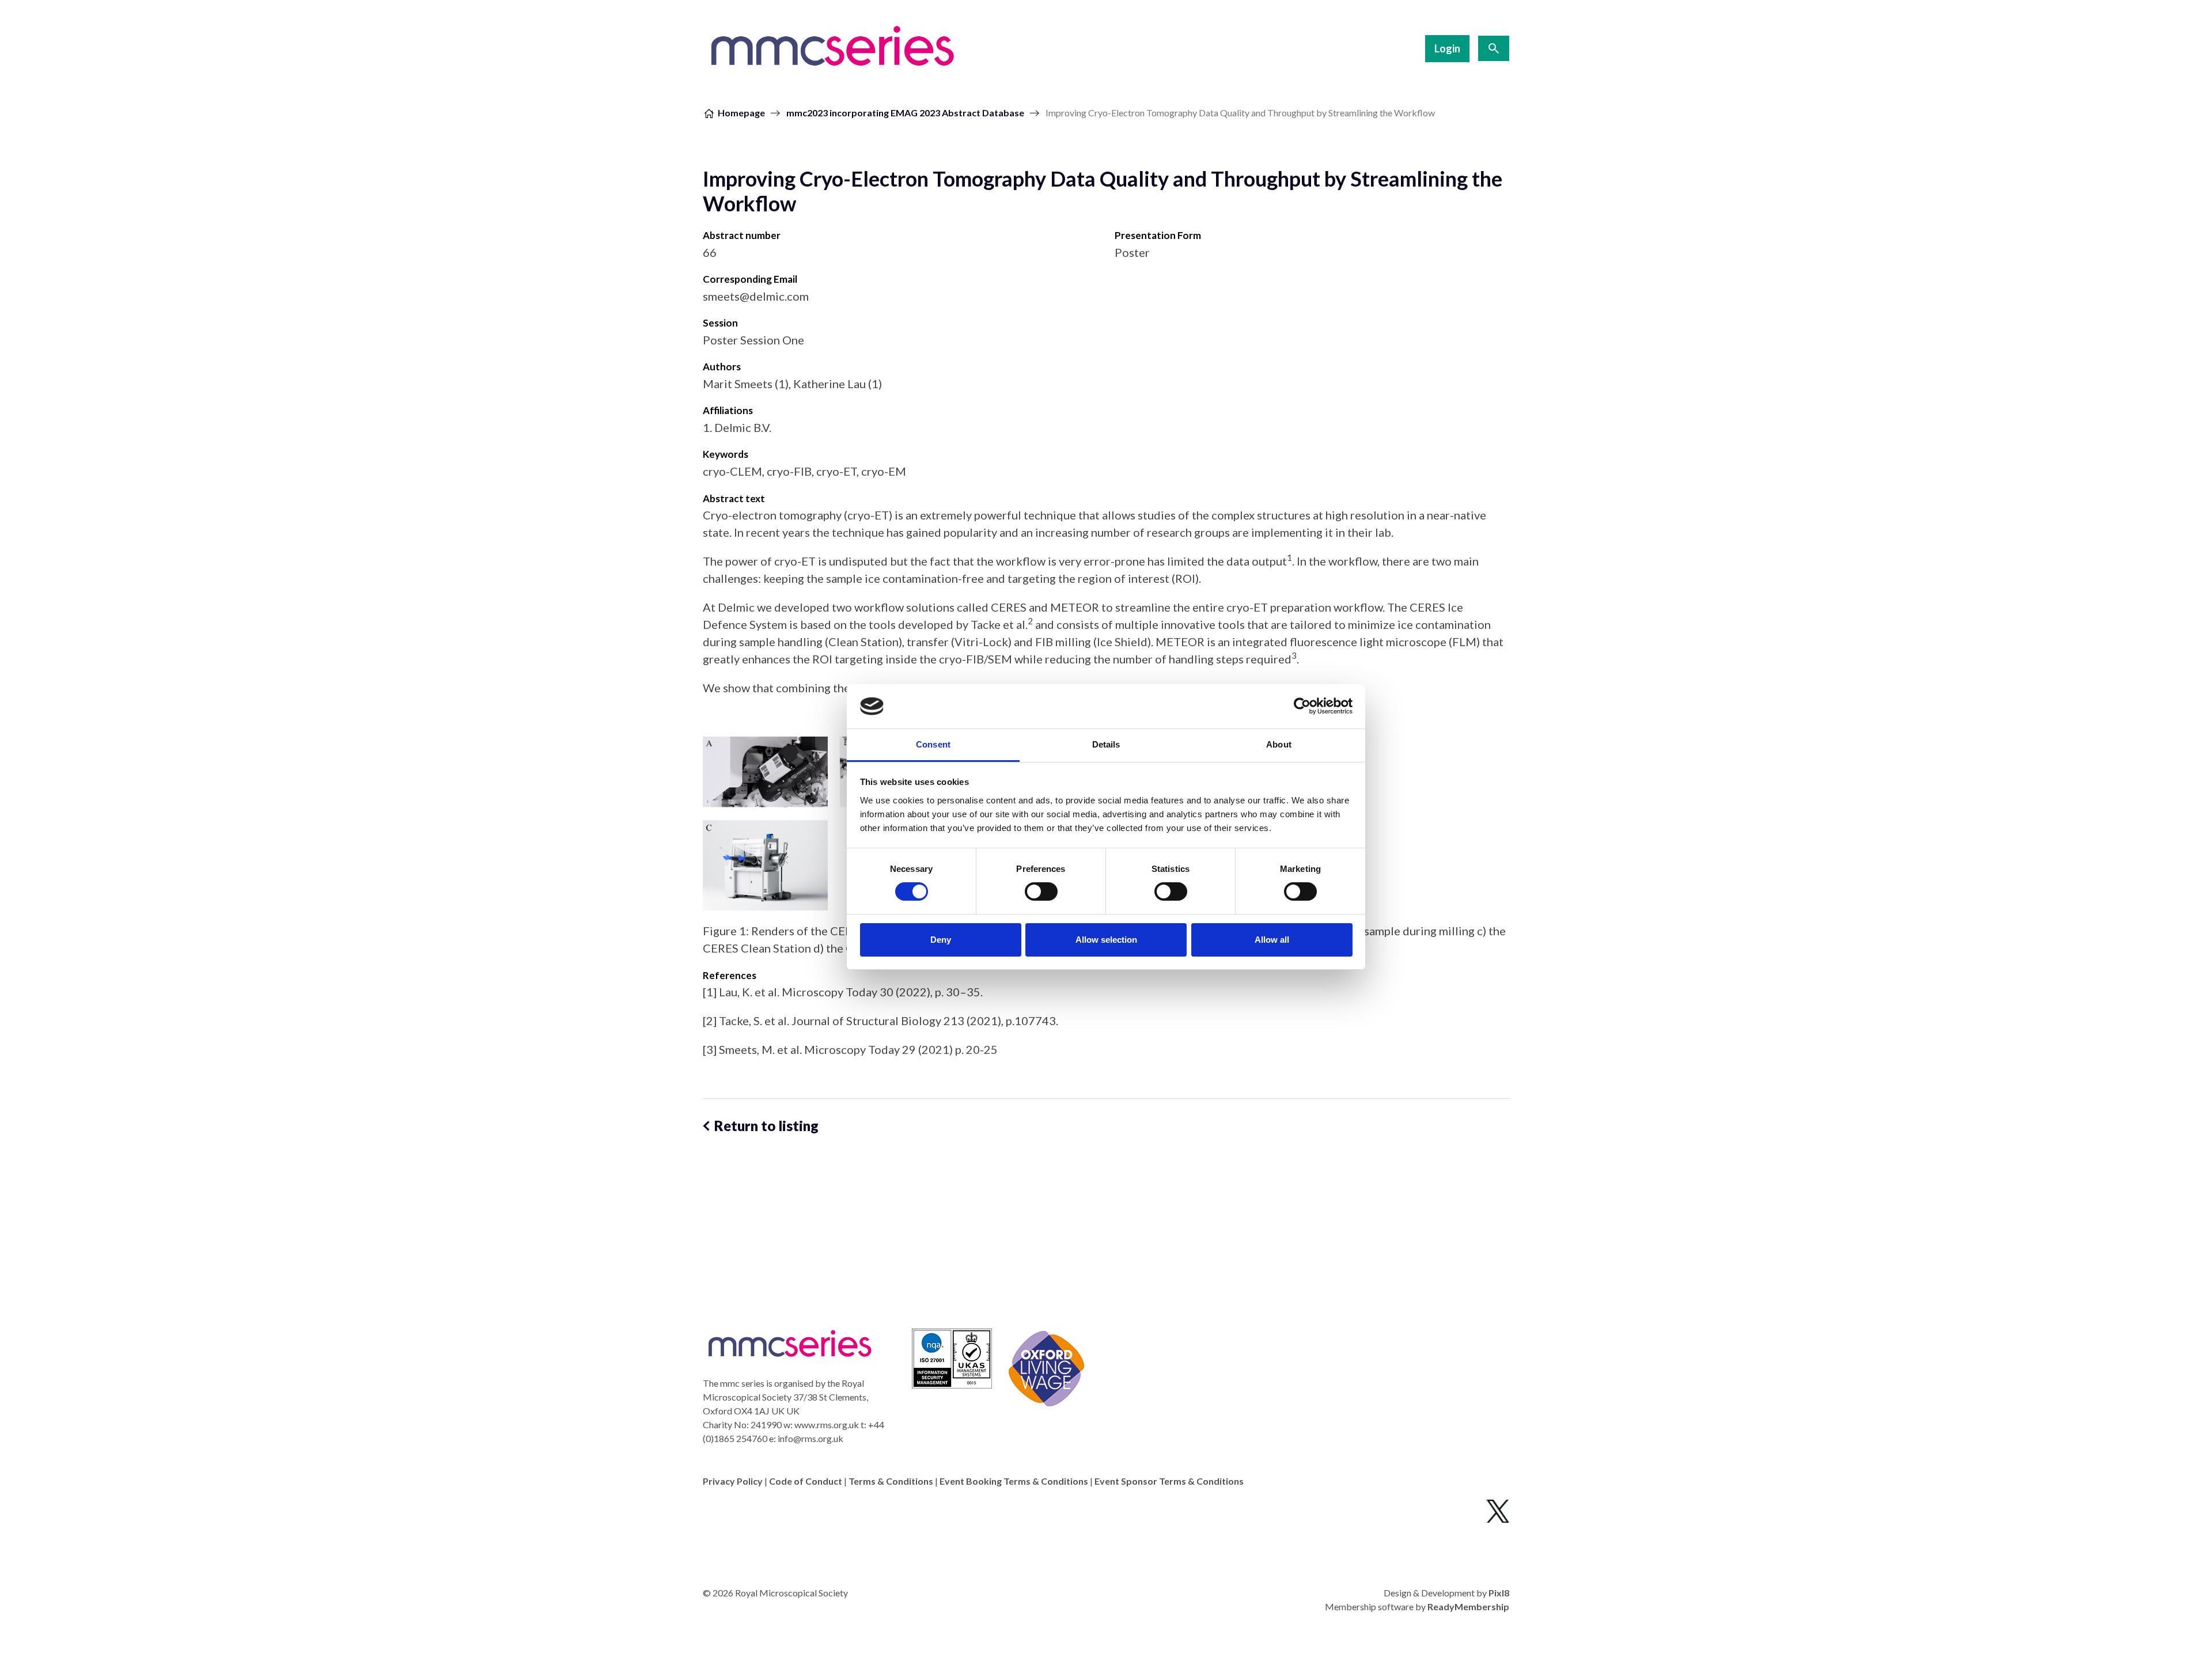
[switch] (1041, 892)
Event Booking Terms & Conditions (1014, 1481)
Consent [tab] (933, 744)
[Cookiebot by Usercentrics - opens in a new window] (1302, 706)
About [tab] (1279, 744)
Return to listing (766, 1126)
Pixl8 (1499, 1593)
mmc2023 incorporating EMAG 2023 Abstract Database (905, 113)
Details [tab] (1106, 744)
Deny (941, 940)
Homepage (741, 113)
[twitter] (1498, 1511)
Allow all (1272, 940)
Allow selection (1106, 940)
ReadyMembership (1468, 1606)
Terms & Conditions (891, 1481)
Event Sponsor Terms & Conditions (1169, 1481)
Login (1447, 48)
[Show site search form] (1494, 48)
